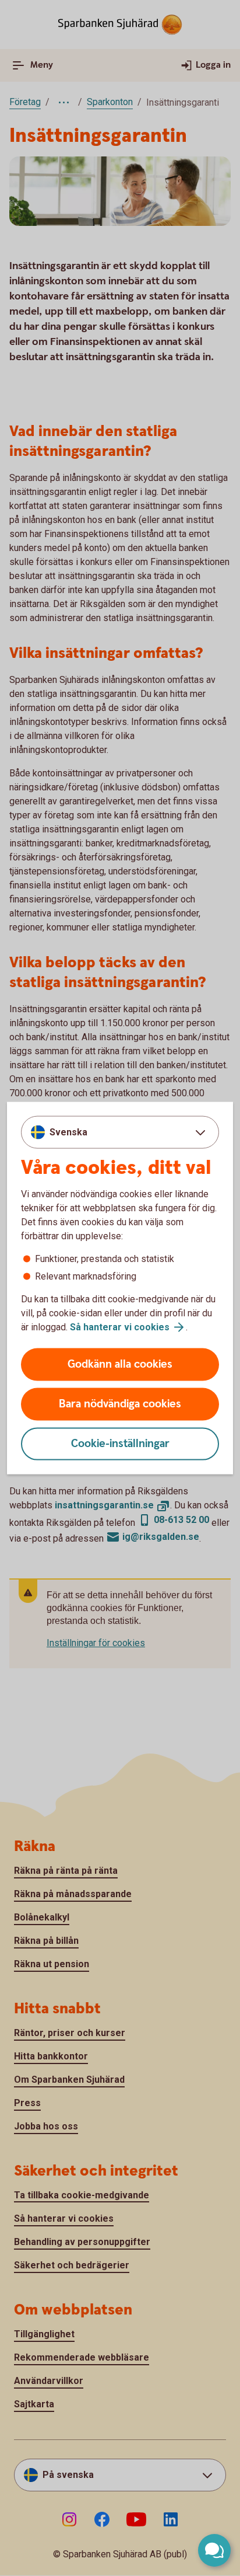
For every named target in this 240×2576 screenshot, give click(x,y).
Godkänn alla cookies (120, 1364)
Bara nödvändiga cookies (120, 1404)
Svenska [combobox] (68, 1132)
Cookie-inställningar (120, 1444)
